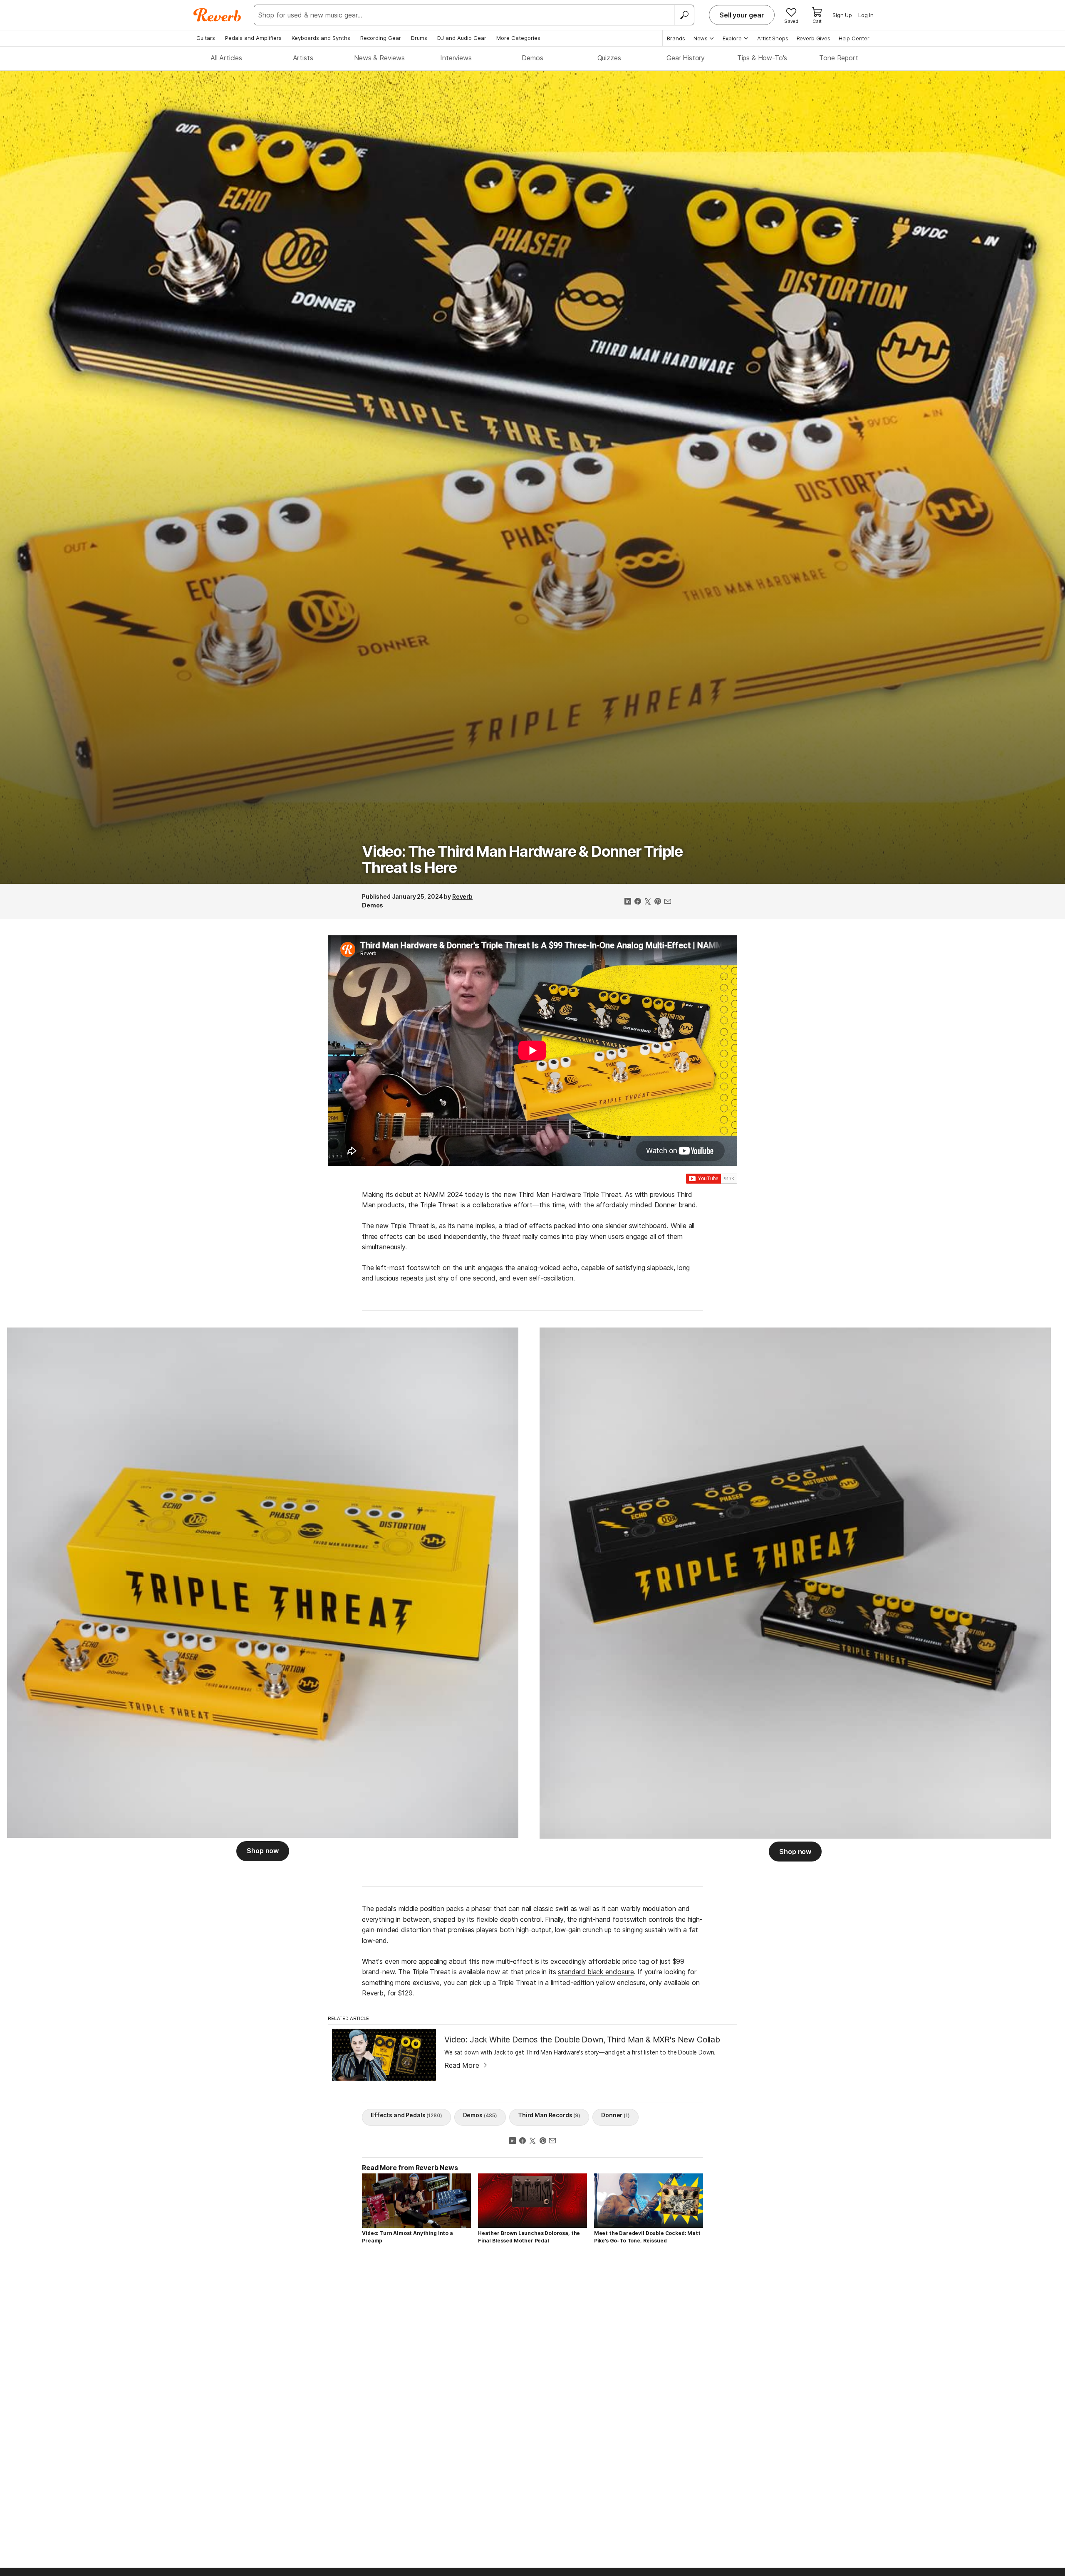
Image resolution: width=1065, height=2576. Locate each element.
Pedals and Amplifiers (253, 38)
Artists (303, 58)
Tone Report (838, 58)
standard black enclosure (596, 1972)
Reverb (462, 896)
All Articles (226, 58)
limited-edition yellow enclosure (598, 1983)
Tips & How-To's (762, 58)
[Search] (684, 15)
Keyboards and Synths (321, 38)
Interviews (456, 58)
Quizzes (609, 58)
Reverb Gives (814, 38)
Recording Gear (381, 38)
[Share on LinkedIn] (628, 902)
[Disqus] (532, 2369)
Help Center (854, 38)
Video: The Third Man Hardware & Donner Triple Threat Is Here (522, 860)
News (701, 38)
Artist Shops (773, 38)
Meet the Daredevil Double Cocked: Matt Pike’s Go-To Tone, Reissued (647, 2237)
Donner (615, 2115)
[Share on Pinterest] (658, 902)
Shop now (263, 1851)
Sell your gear (742, 15)
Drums (419, 38)
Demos (532, 58)
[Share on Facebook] (638, 902)
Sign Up (842, 15)
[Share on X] (648, 902)
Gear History (686, 58)
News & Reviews (379, 58)
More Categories (518, 38)
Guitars (206, 38)
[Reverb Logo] (217, 15)
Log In (866, 15)
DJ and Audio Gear (462, 38)
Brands (676, 38)
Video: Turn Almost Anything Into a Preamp (407, 2237)
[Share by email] (668, 902)
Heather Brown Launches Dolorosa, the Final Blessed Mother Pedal (529, 2237)
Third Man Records (549, 2115)
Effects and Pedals (406, 2115)
